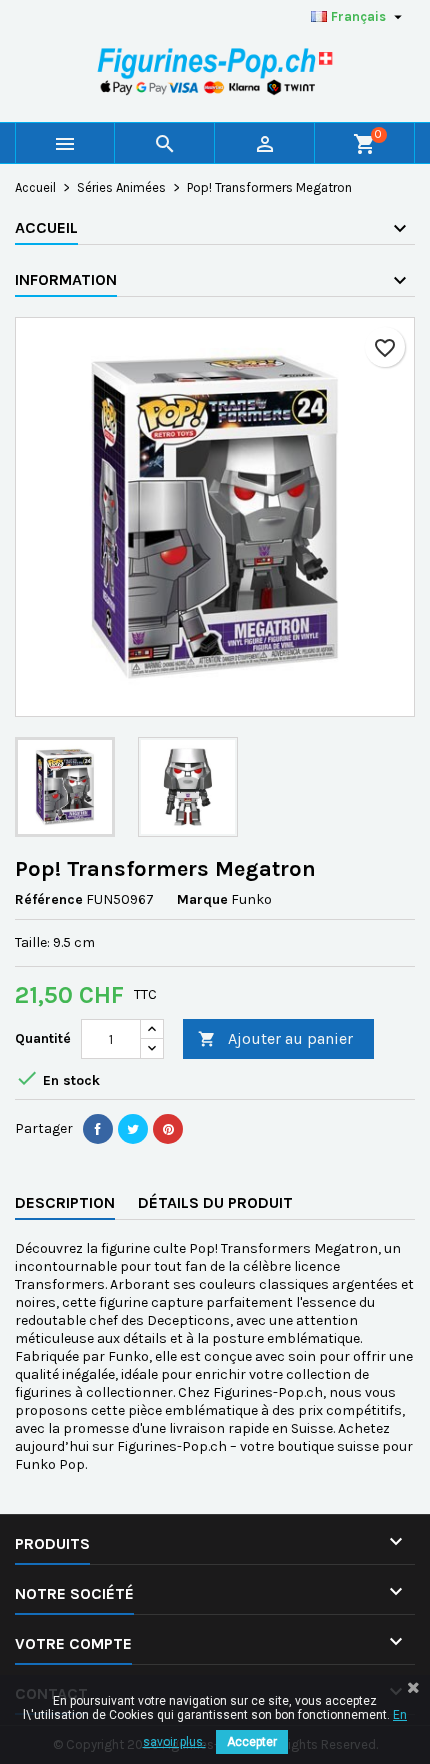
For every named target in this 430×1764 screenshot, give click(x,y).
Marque (202, 899)
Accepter (252, 1742)
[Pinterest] (168, 1129)
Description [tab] (65, 1202)
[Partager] (98, 1129)
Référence (49, 899)
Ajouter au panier (275, 1038)
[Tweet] (133, 1129)
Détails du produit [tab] (215, 1202)
